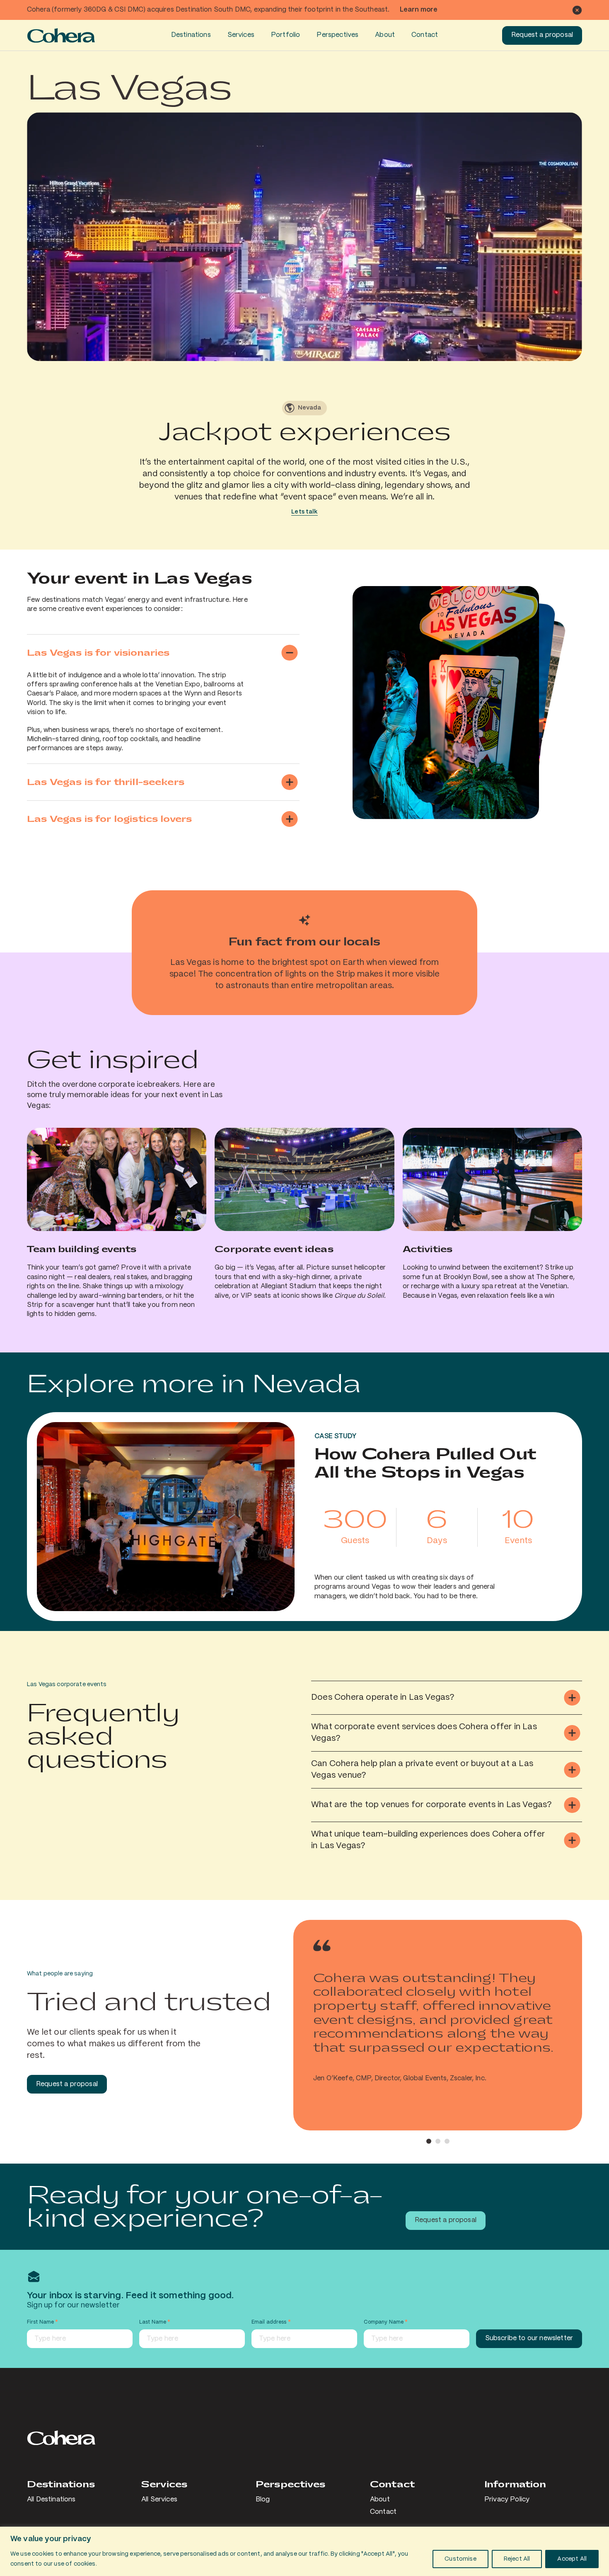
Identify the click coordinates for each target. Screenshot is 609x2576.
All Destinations (51, 2500)
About (385, 35)
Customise (460, 2559)
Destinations (191, 35)
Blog (263, 2500)
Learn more (419, 10)
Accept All (572, 2559)
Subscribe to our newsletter (529, 2338)
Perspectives (337, 35)
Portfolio (285, 35)
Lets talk (304, 512)
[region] (304, 2551)
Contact (425, 35)
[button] (429, 2141)
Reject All (517, 2559)
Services (241, 35)
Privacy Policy (507, 2500)
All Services (159, 2500)
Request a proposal (542, 35)
